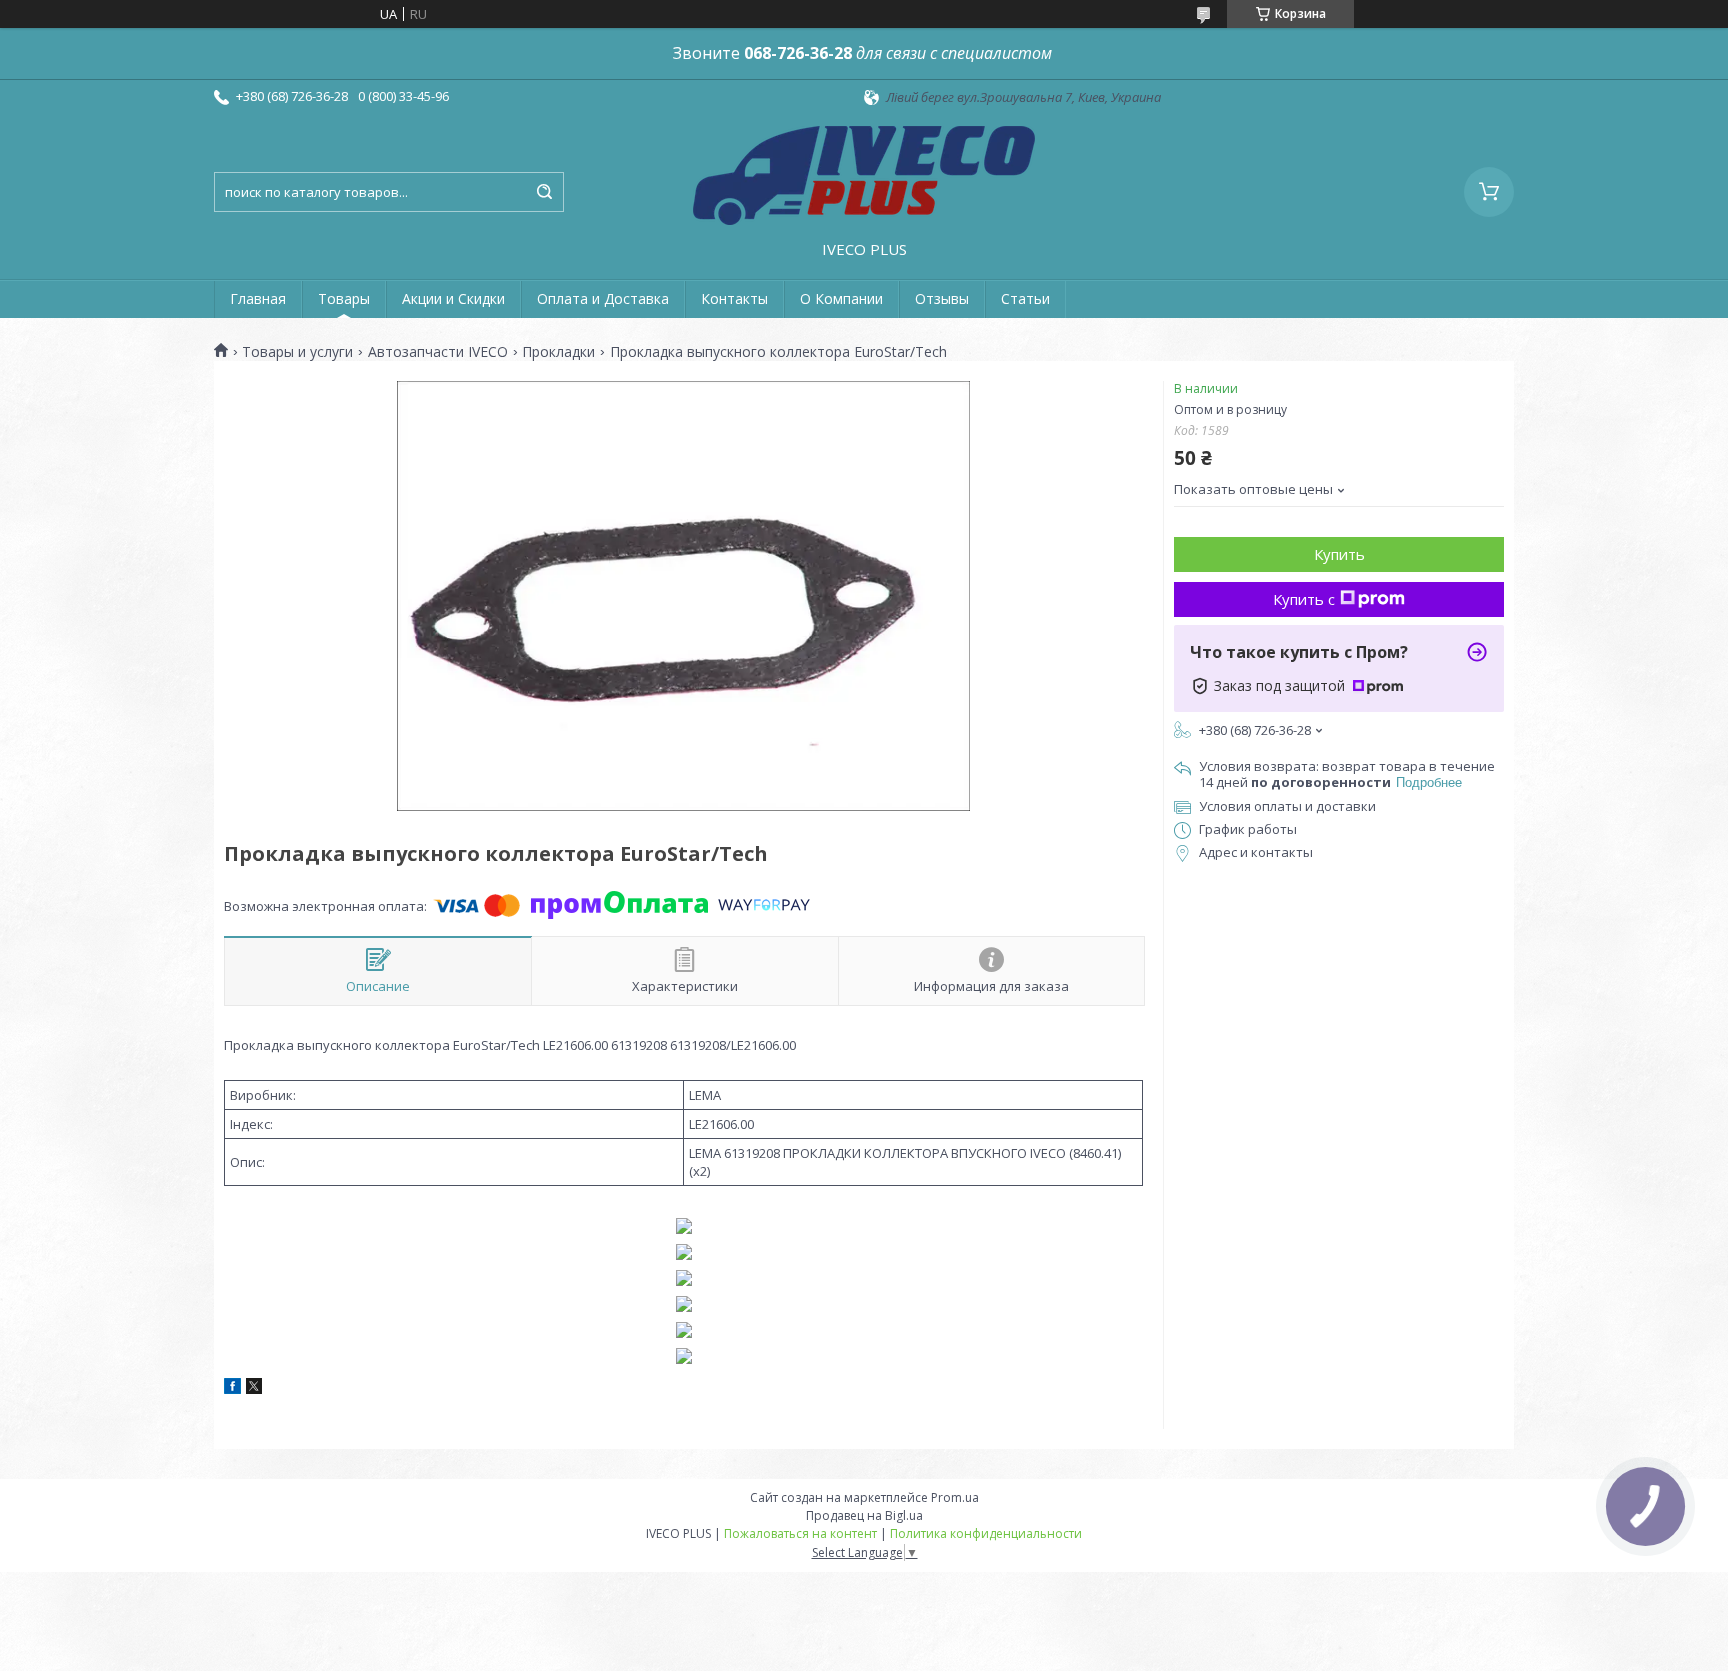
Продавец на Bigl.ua (864, 1515)
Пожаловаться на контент (800, 1533)
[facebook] (232, 1389)
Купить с (1304, 599)
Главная (258, 298)
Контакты (734, 298)
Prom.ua (955, 1497)
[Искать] (544, 192)
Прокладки (558, 352)
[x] (254, 1389)
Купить (1339, 554)
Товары (344, 298)
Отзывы (942, 298)
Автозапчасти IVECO (438, 352)
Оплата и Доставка (603, 298)
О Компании (841, 298)
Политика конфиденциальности (986, 1533)
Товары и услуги (297, 352)
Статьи (1025, 298)
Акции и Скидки (453, 298)
